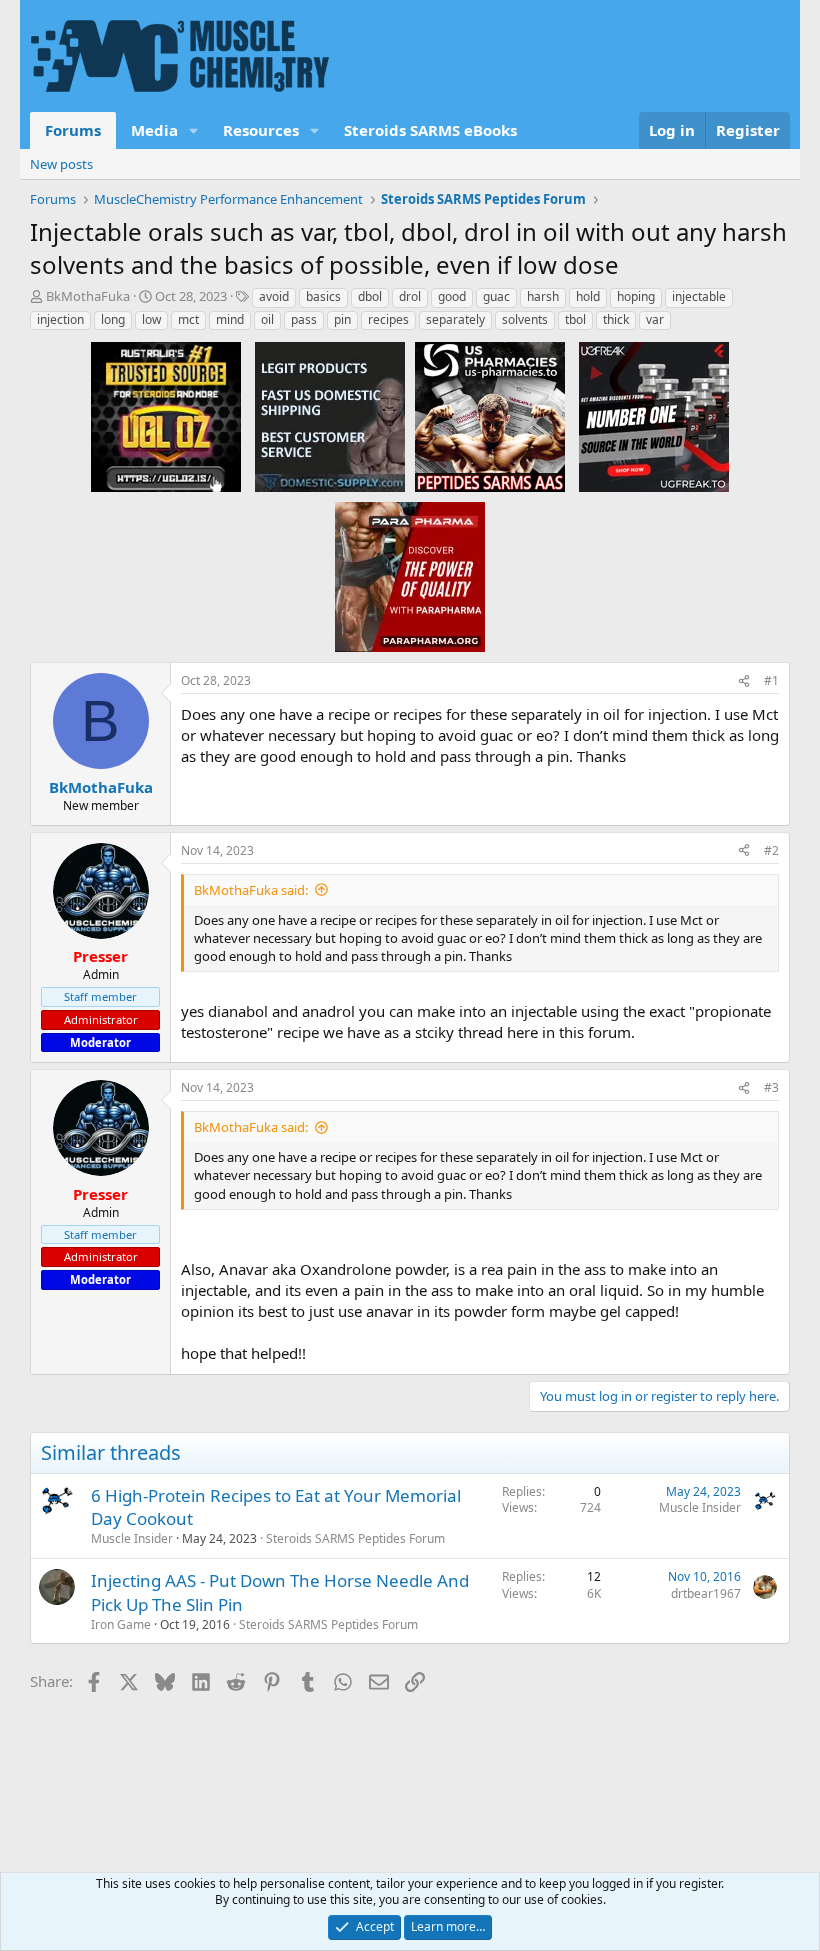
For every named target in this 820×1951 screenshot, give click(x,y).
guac (496, 296)
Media (154, 130)
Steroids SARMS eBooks (430, 130)
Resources (261, 130)
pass (304, 319)
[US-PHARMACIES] (490, 416)
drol (410, 296)
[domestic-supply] (330, 416)
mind (230, 319)
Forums (73, 130)
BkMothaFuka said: (251, 890)
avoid (274, 296)
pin (342, 319)
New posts (61, 164)
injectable (699, 296)
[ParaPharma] (410, 576)
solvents (525, 319)
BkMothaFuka (88, 296)
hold (588, 296)
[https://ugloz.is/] (166, 416)
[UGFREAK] (654, 416)
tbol (575, 319)
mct (188, 319)
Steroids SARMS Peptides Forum (355, 1538)
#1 (771, 680)
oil (267, 319)
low (151, 319)
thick (616, 319)
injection (60, 319)
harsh (543, 296)
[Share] (744, 681)
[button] (194, 130)
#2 (771, 850)
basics (323, 296)
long (113, 319)
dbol (370, 296)
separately (455, 319)
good (452, 296)
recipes (388, 319)
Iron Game (121, 1624)
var (655, 319)
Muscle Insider (132, 1538)
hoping (636, 296)
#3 (771, 1087)
